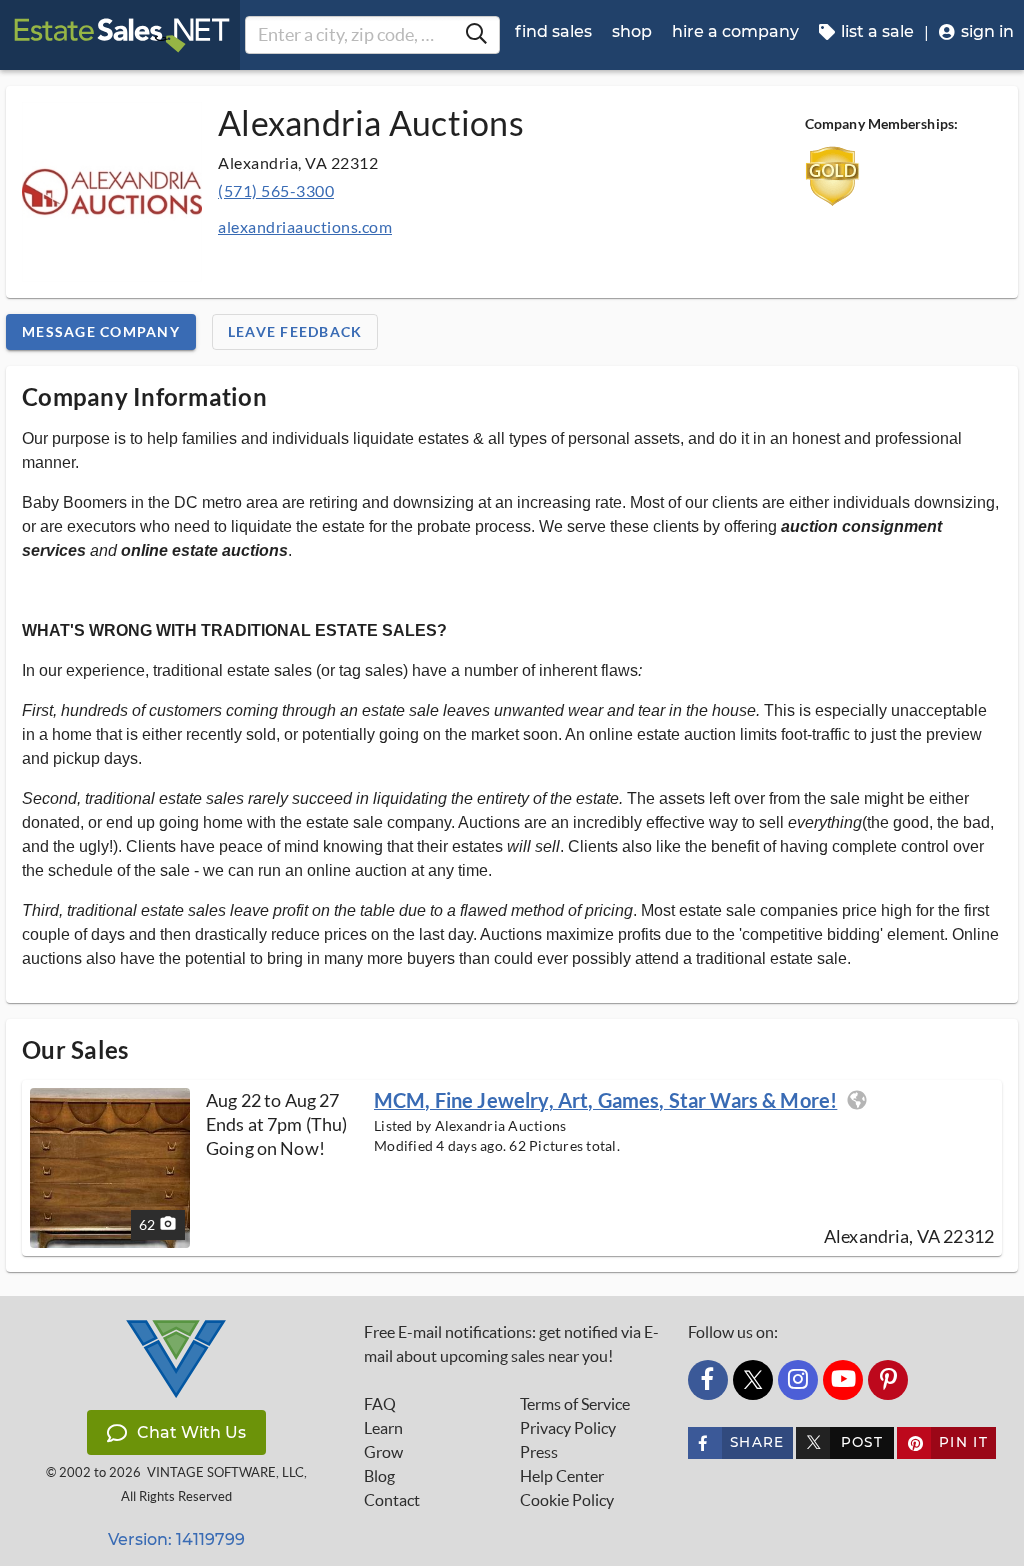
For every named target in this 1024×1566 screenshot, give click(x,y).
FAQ (380, 1404)
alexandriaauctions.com (305, 226)
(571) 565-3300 (276, 190)
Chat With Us (191, 1432)
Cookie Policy (567, 1500)
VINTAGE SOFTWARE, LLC (225, 1472)
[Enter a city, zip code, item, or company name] (476, 35)
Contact (392, 1500)
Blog (379, 1476)
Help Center (562, 1476)
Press (539, 1452)
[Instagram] (798, 1380)
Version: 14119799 (176, 1539)
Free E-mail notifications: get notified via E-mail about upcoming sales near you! (511, 1344)
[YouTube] (843, 1380)
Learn (383, 1428)
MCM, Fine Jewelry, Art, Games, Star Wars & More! (605, 1100)
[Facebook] (708, 1380)
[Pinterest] (888, 1380)
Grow (383, 1452)
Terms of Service (575, 1404)
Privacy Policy (568, 1428)
